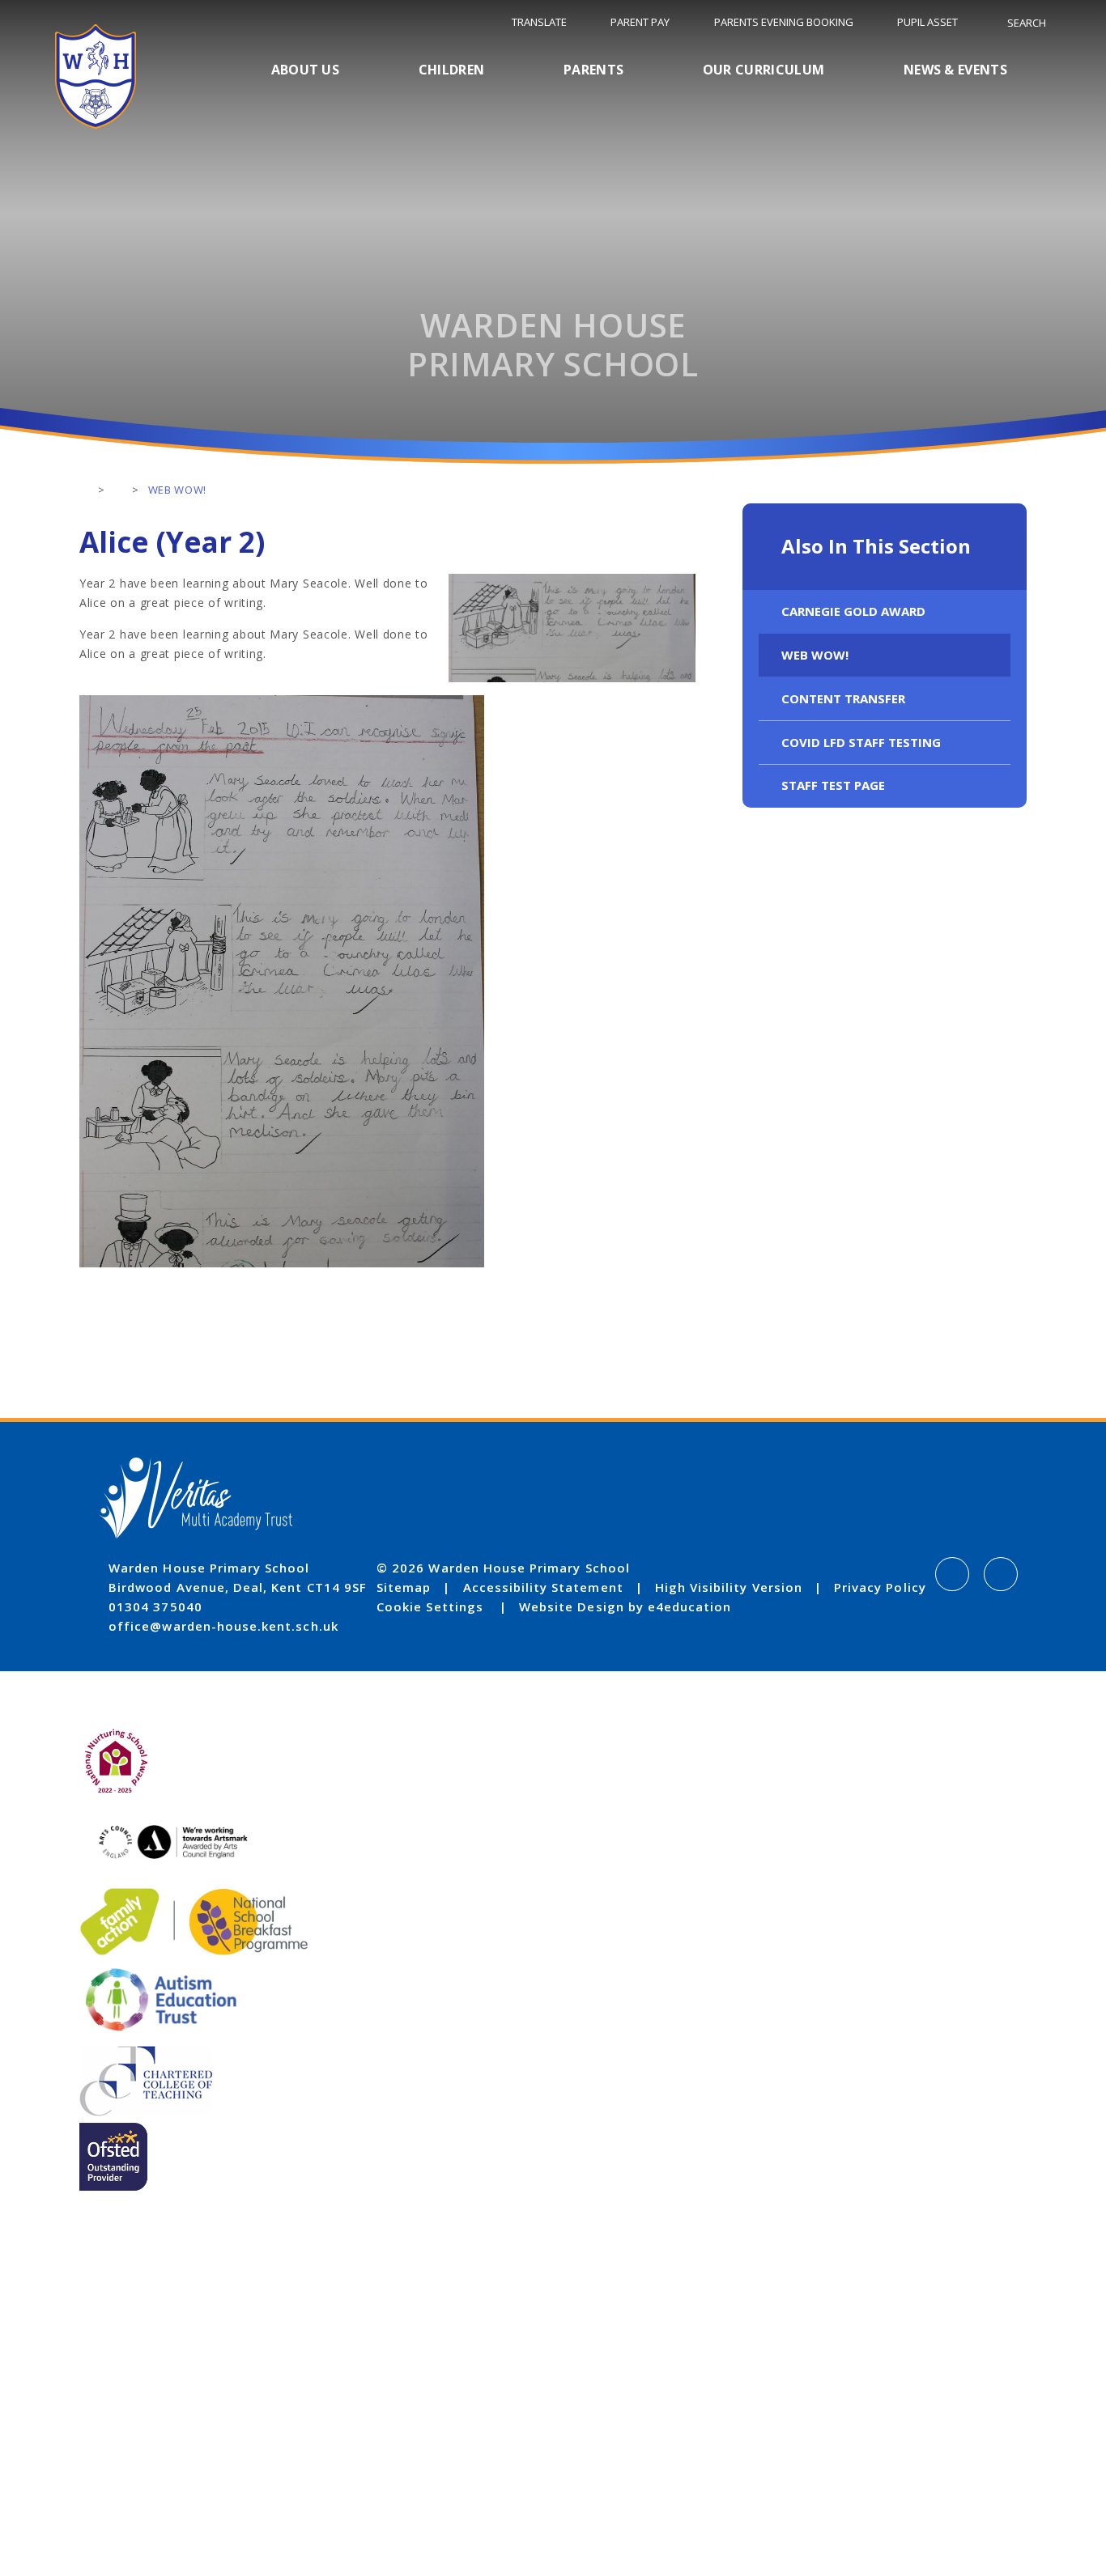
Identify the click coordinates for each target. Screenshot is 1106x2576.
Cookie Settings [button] (430, 1606)
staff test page (833, 785)
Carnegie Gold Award (853, 611)
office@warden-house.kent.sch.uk (223, 1626)
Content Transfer (843, 698)
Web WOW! (815, 655)
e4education (690, 1606)
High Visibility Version (729, 1587)
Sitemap (404, 1587)
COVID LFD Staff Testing (861, 742)
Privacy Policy (880, 1587)
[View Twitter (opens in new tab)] (1001, 1574)
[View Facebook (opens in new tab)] (952, 1574)
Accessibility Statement (543, 1587)
